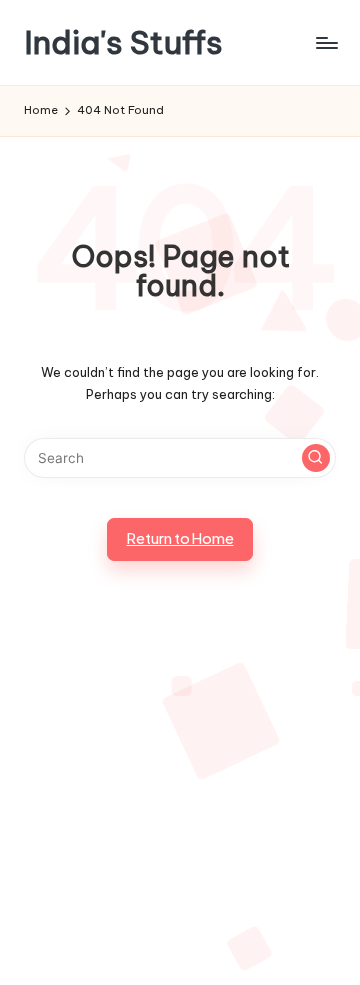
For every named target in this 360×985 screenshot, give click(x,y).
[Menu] (326, 42)
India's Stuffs (123, 42)
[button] (316, 458)
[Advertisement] (180, 797)
